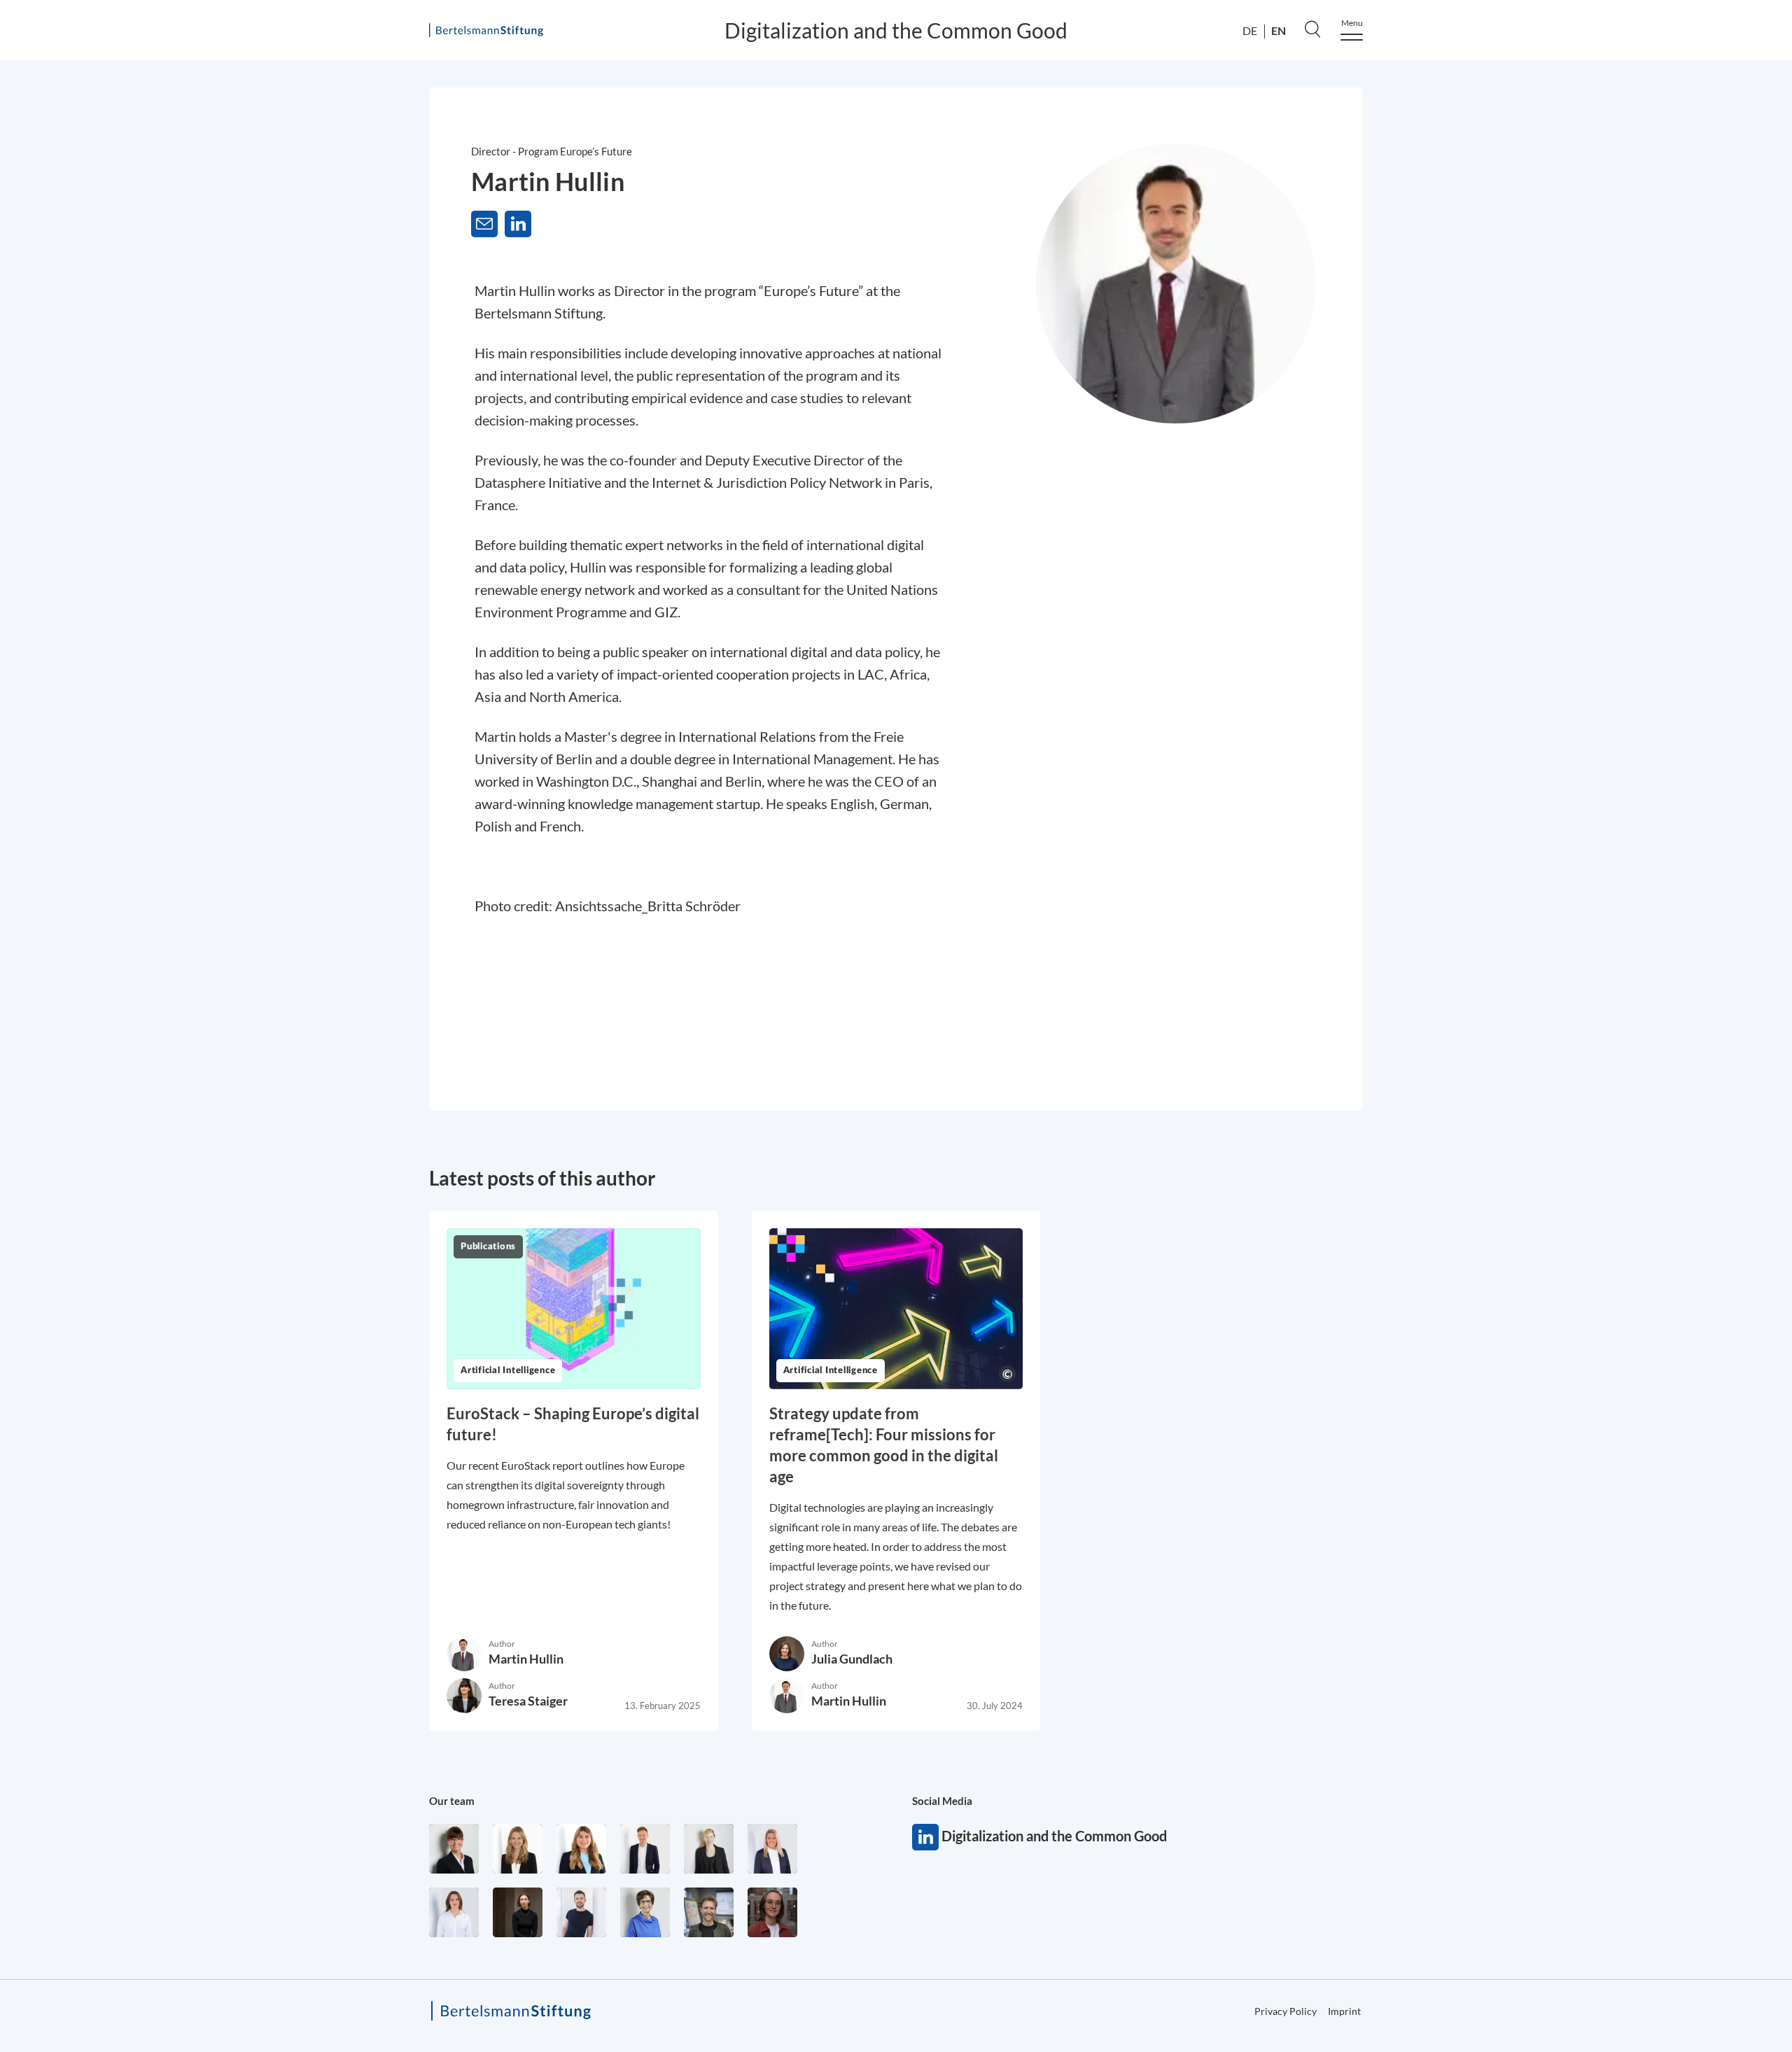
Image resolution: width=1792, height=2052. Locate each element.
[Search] (1312, 29)
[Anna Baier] (772, 1912)
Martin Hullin (526, 1659)
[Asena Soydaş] (581, 1849)
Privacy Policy (1716, 478)
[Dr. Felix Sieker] (645, 1849)
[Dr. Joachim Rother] (581, 1912)
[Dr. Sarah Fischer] (454, 1849)
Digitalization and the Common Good (896, 30)
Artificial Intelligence (508, 1371)
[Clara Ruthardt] (518, 1912)
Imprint (1344, 2011)
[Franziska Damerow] (454, 1912)
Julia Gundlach (852, 1659)
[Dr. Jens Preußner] (709, 1912)
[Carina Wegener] (709, 1849)
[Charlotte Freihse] (518, 1849)
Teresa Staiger (528, 1701)
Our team (452, 1801)
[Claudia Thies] (772, 1849)
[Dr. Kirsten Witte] (645, 1912)
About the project (1737, 129)
